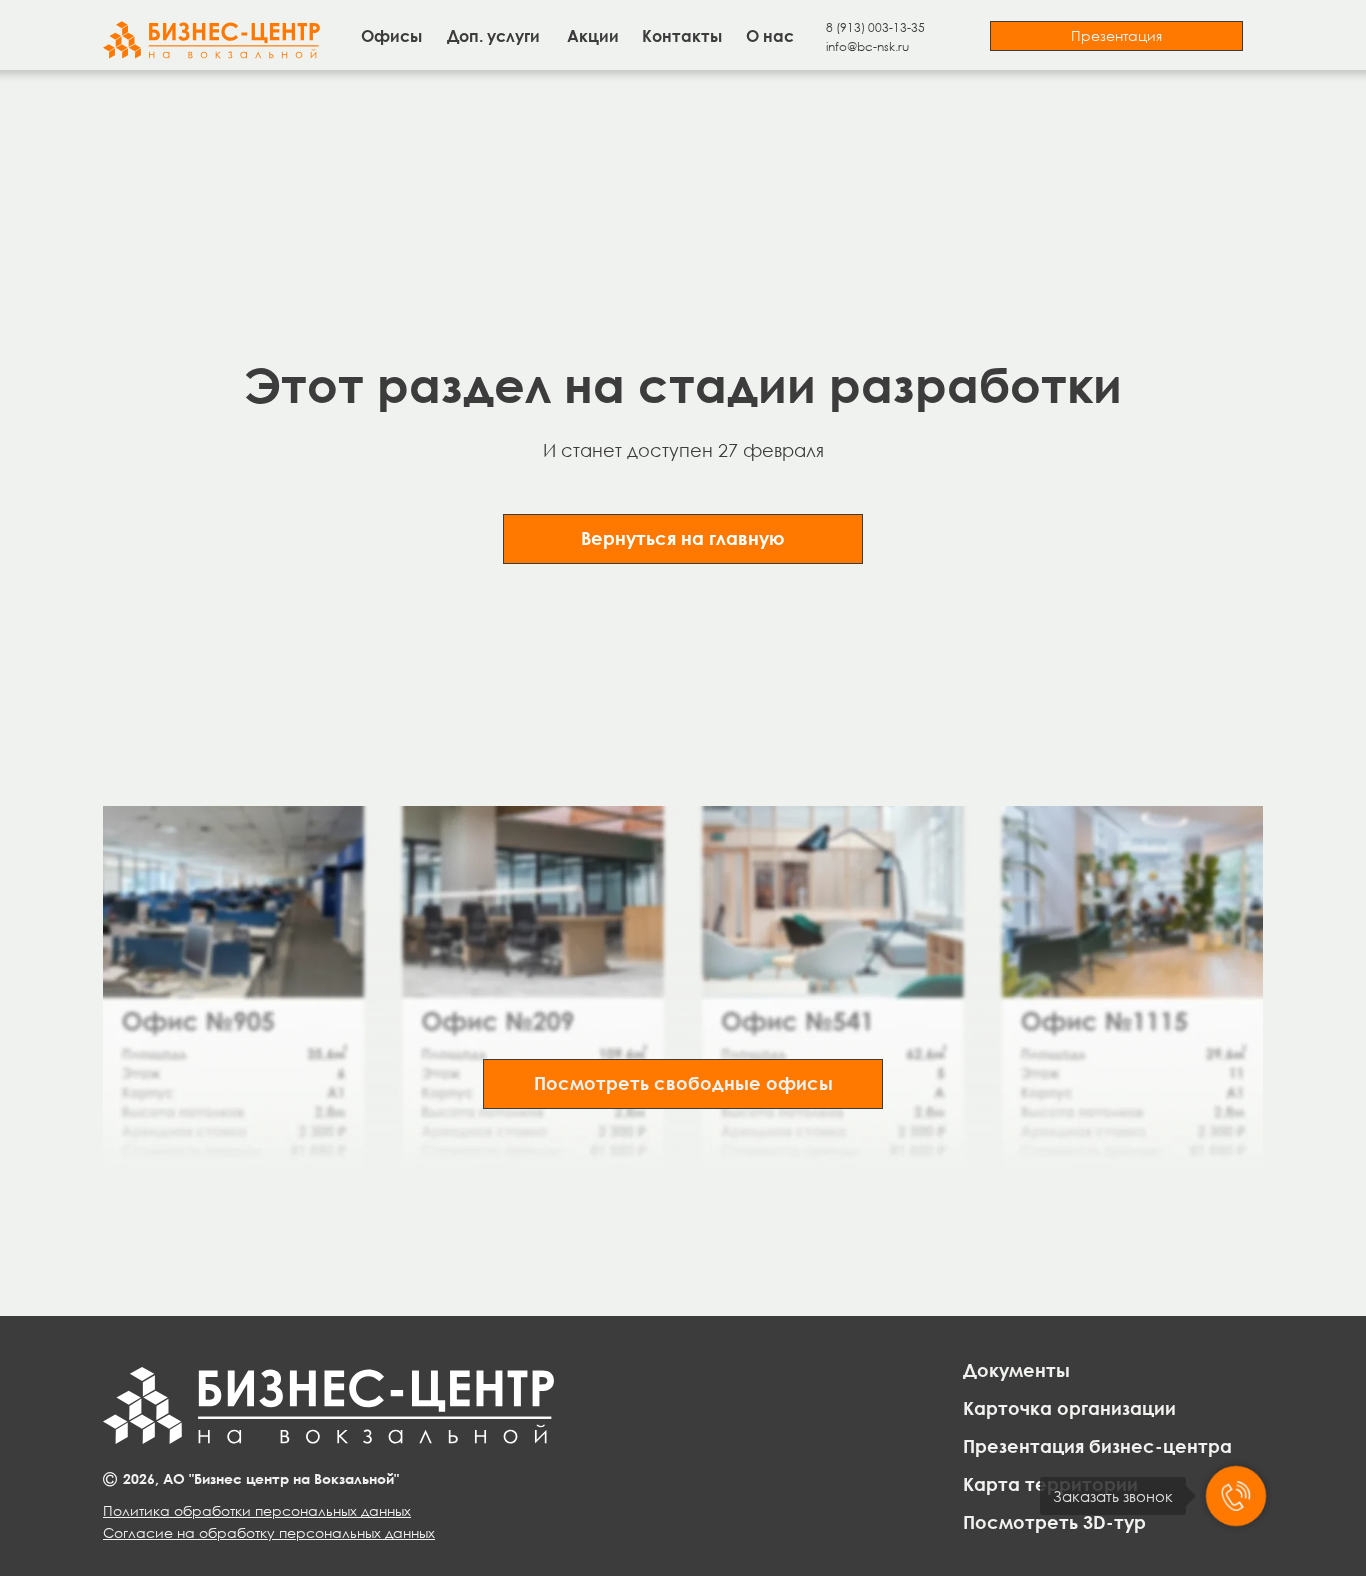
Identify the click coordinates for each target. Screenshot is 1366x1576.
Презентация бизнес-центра (1097, 1446)
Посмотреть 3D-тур (1054, 1522)
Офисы (391, 36)
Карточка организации (1069, 1408)
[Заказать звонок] (1236, 1496)
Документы (1016, 1370)
